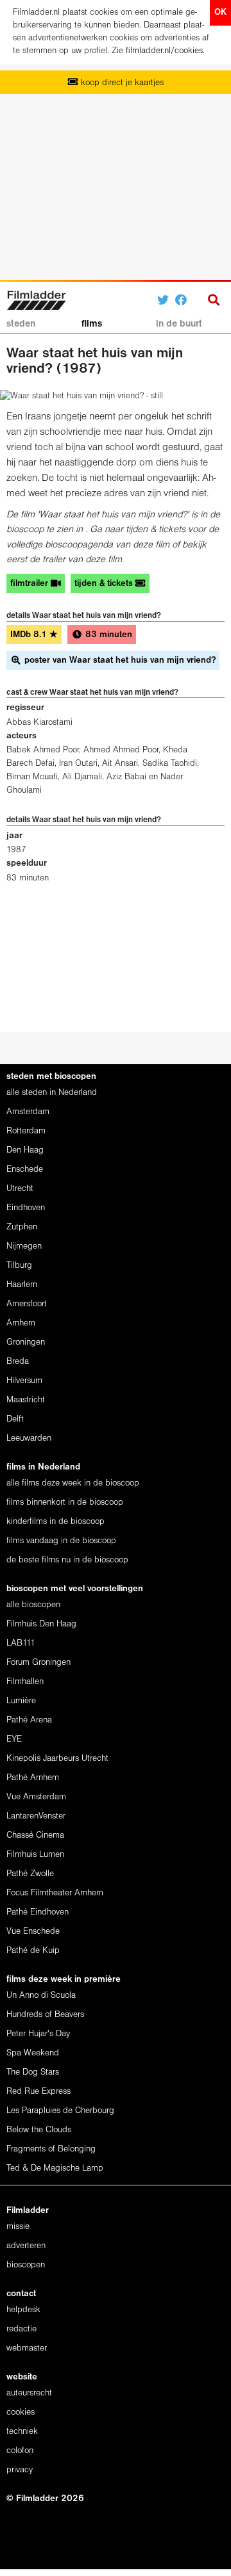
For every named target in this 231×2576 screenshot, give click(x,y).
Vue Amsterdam (36, 1797)
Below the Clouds (39, 2130)
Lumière (21, 1701)
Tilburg (19, 1266)
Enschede (25, 1170)
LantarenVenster (36, 1816)
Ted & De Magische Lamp (55, 2168)
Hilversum (24, 1381)
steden (21, 324)
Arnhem (21, 1323)
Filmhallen (25, 1682)
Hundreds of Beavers (45, 2015)
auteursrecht (29, 2393)
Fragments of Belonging (51, 2149)
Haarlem (22, 1285)
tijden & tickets (105, 584)
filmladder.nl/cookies (164, 51)
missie (18, 2227)
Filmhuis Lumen (35, 1855)
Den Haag (25, 1150)
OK (220, 12)
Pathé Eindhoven (38, 1912)
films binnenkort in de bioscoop (65, 1503)
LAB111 (21, 1643)
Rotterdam (26, 1131)
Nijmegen (24, 1246)
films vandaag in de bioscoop (61, 1541)
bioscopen (26, 2265)
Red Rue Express (38, 2092)
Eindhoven (26, 1208)
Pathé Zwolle (30, 1874)
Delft (15, 1419)
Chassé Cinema (35, 1835)
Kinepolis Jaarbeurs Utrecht (57, 1759)
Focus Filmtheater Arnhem (55, 1893)
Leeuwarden (29, 1438)
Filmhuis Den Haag (41, 1624)
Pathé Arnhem (33, 1778)
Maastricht (26, 1400)
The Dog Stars (33, 2072)
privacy (20, 2470)
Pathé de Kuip (33, 1951)
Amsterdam (28, 1112)
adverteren (26, 2246)
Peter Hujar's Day (38, 2034)
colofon (20, 2451)
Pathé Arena (29, 1720)
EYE (14, 1739)
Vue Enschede (33, 1932)
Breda (18, 1362)
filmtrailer (30, 584)
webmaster (27, 2348)
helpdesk (23, 2310)
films (92, 324)
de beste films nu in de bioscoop (67, 1560)
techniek (22, 2432)
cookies (21, 2412)
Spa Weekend (33, 2053)
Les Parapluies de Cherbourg (60, 2111)
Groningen (26, 1342)
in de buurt (179, 324)
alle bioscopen (33, 1605)
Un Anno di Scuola (41, 1996)
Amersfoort (27, 1304)
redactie (21, 2329)
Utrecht (20, 1189)
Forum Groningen (38, 1663)
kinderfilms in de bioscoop (56, 1522)
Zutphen (22, 1227)
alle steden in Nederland (52, 1093)
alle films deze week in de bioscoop (73, 1483)
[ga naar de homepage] (36, 299)
